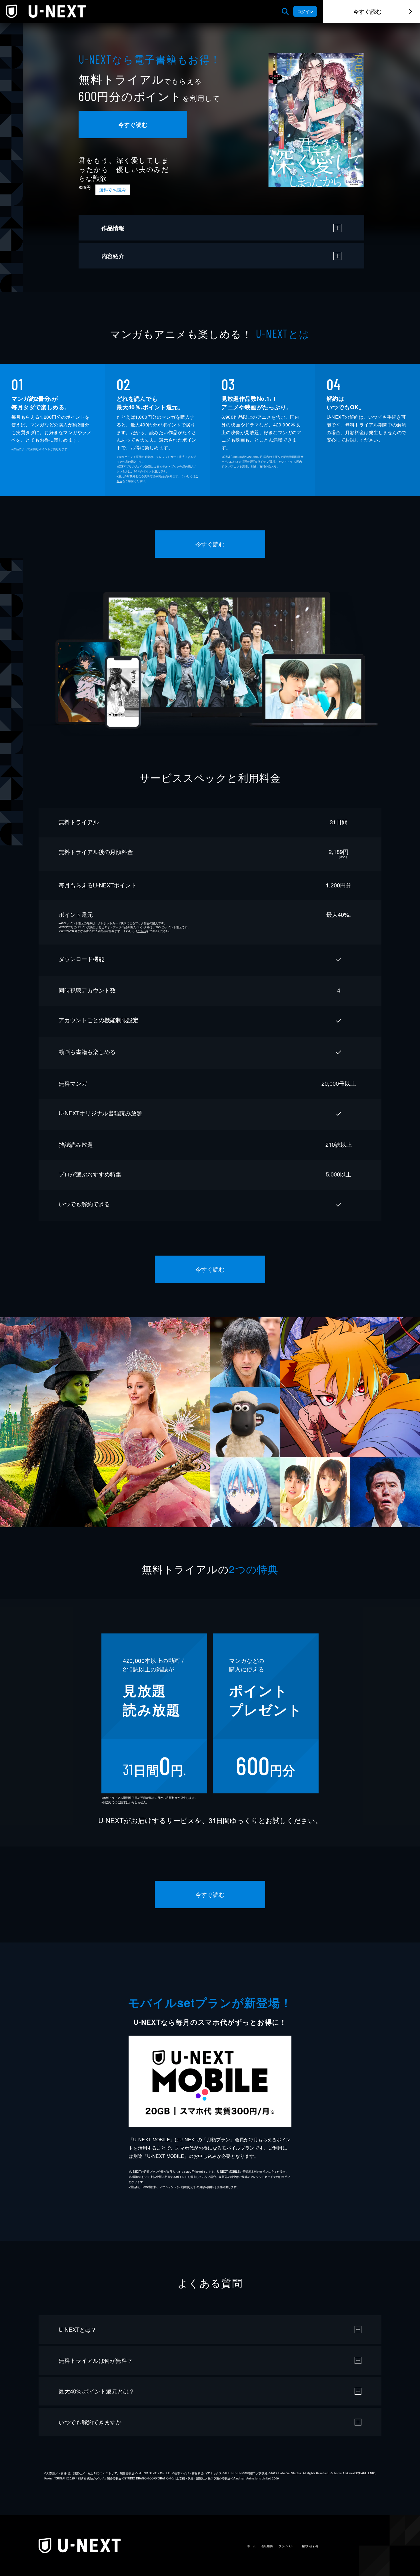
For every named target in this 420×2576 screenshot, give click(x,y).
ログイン (305, 11)
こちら (142, 931)
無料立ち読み (113, 190)
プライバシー (287, 2546)
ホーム (251, 2546)
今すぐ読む (367, 11)
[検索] (285, 11)
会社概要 (267, 2546)
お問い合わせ (310, 2546)
